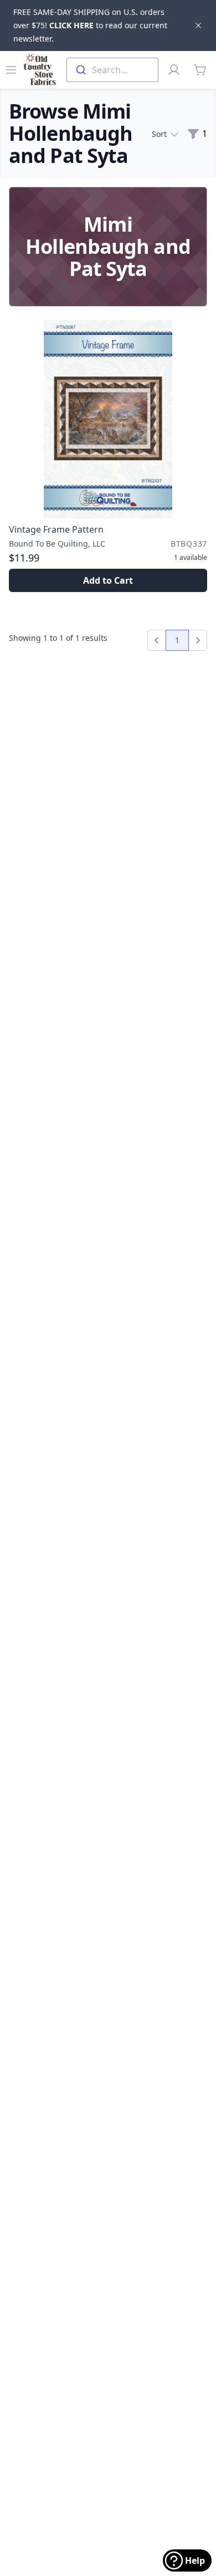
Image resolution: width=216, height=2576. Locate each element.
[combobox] (112, 70)
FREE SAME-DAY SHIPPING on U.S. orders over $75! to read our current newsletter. (90, 25)
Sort (159, 134)
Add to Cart (108, 580)
